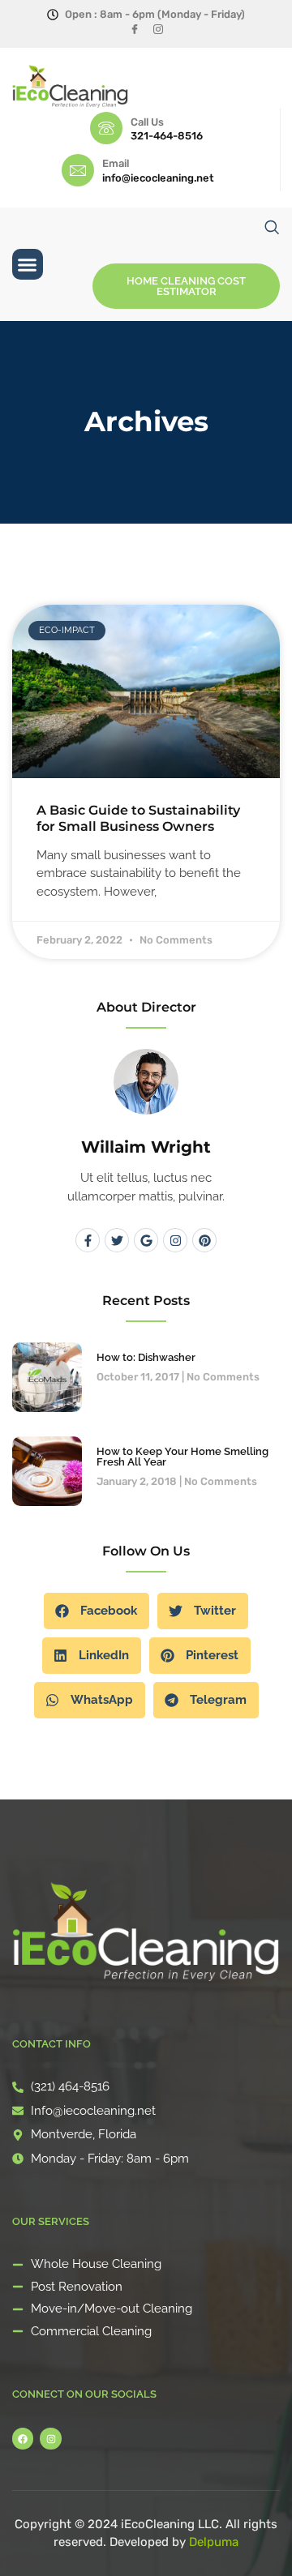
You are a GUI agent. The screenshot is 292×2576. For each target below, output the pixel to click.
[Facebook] (134, 30)
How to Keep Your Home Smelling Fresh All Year (182, 1457)
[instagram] (158, 30)
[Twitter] (117, 1240)
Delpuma (214, 2542)
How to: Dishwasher (146, 1357)
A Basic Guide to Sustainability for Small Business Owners (138, 818)
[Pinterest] (204, 1240)
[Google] (146, 1240)
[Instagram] (175, 1240)
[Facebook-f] (88, 1240)
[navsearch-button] (272, 227)
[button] (28, 264)
